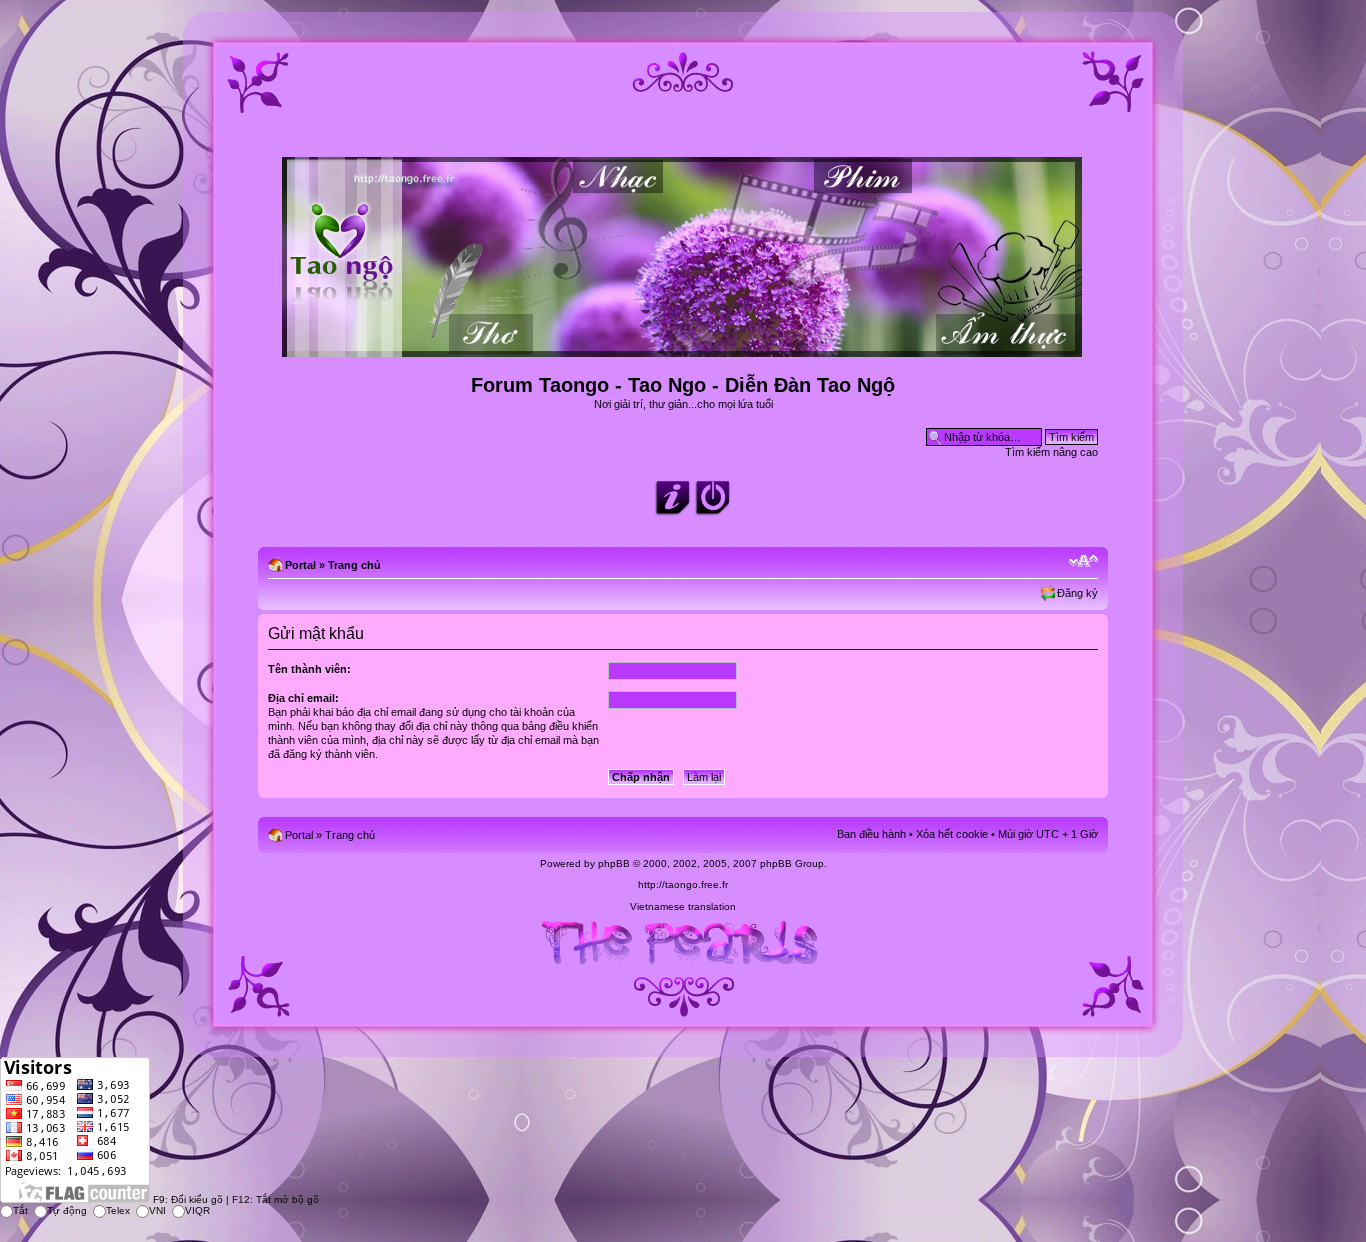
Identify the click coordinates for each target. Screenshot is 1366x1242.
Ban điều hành (871, 834)
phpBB (614, 863)
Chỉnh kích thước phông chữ (1083, 561)
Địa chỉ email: (303, 698)
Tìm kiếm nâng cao (1051, 452)
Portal (300, 565)
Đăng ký (1077, 593)
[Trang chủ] (683, 348)
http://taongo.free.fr (683, 884)
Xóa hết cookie (952, 834)
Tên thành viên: (309, 669)
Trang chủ (354, 565)
